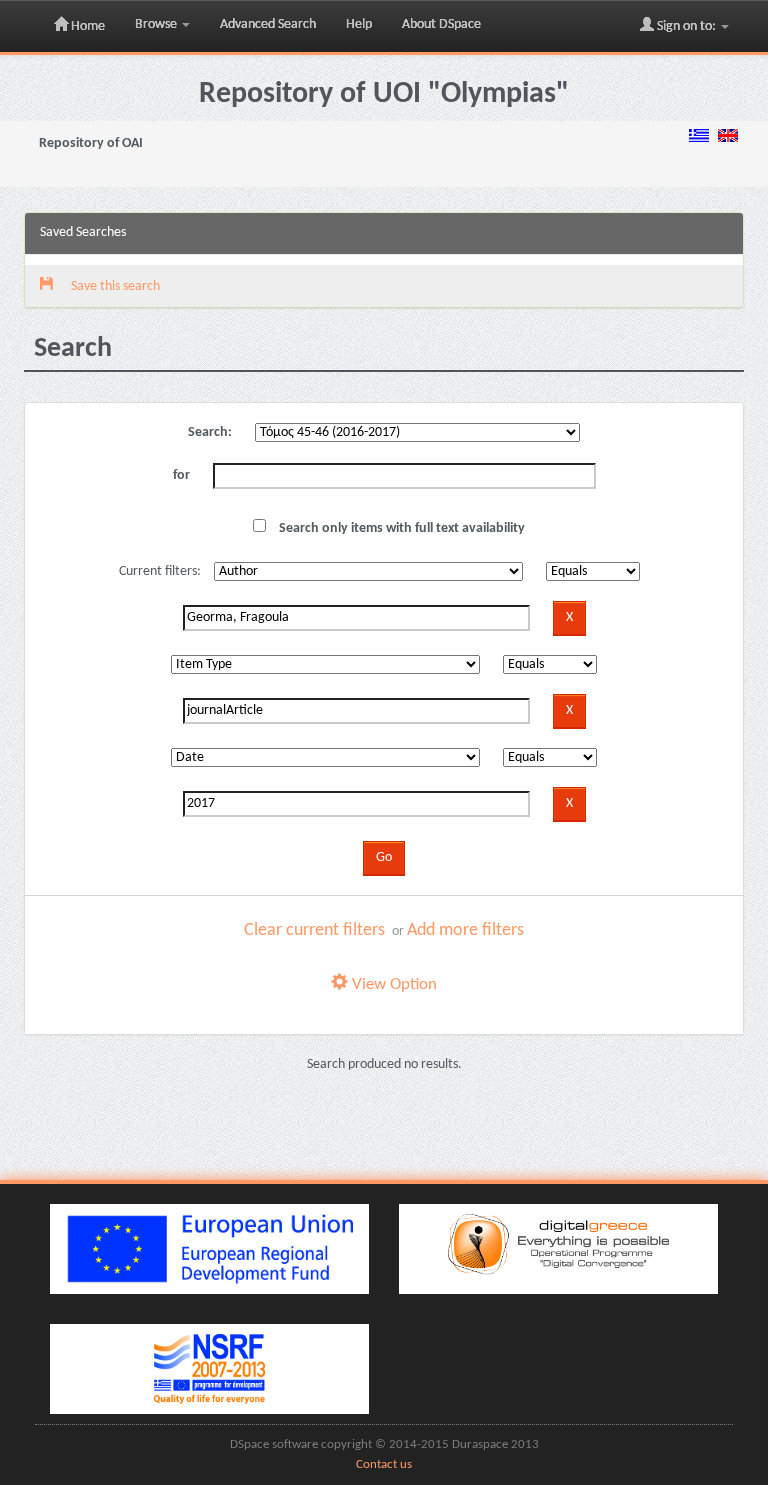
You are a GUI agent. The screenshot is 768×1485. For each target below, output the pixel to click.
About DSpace (441, 24)
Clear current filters (314, 930)
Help (359, 24)
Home (86, 26)
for (181, 475)
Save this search (114, 286)
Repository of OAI (91, 143)
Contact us (384, 1465)
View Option (392, 984)
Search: (210, 432)
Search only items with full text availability (400, 528)
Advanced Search (268, 24)
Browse (157, 24)
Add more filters (465, 930)
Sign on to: (686, 26)
